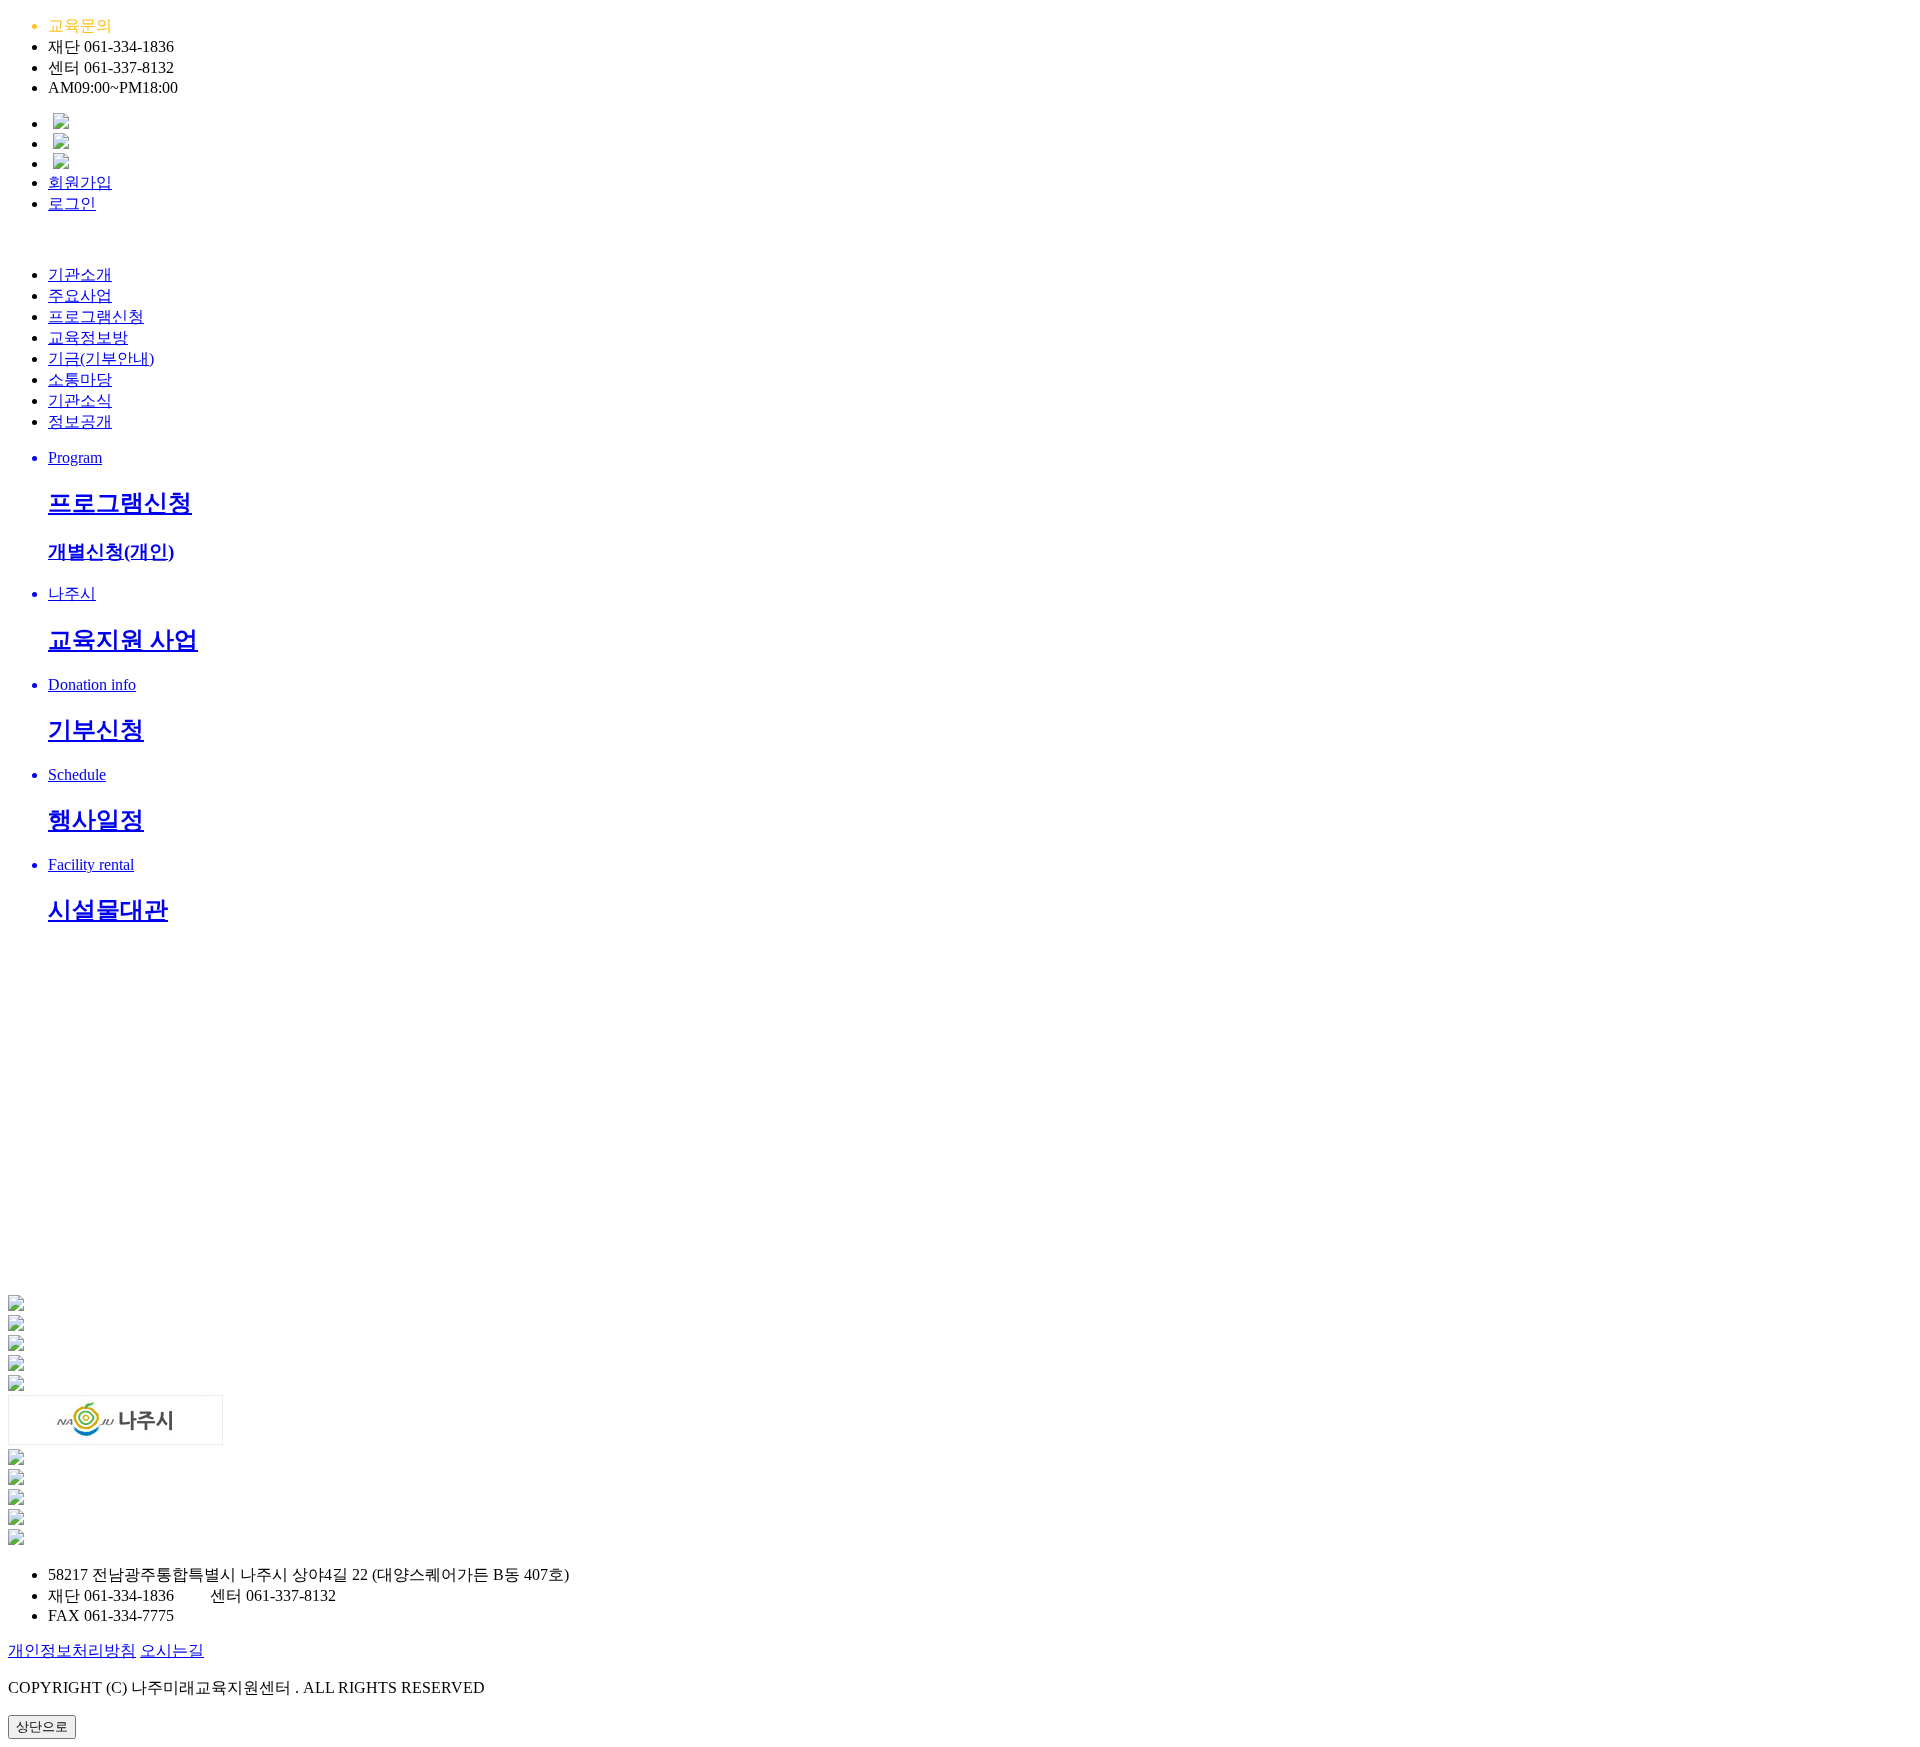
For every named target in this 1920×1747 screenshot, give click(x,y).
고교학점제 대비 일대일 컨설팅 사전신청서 (198, 1380)
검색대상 (56, 1234)
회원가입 (80, 182)
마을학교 (80, 949)
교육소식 (80, 907)
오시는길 (172, 1650)
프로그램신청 (96, 316)
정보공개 (80, 421)
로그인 (72, 203)
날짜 (845, 1330)
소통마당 (80, 379)
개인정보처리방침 (72, 1650)
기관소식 (80, 400)
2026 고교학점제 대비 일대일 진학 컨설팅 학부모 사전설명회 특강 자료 (296, 1355)
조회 (750, 1330)
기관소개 (80, 274)
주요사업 (80, 295)
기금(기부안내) (101, 358)
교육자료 (80, 928)
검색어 (220, 1234)
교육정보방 (88, 337)
